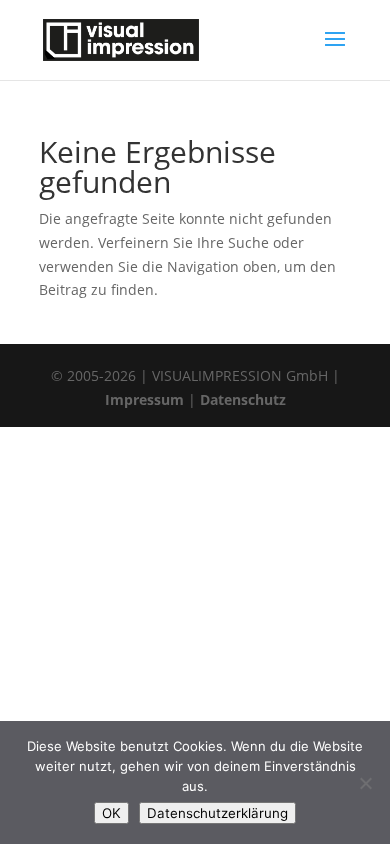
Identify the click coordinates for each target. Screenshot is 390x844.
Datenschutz (243, 399)
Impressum (144, 399)
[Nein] (365, 783)
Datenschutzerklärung (217, 813)
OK (111, 813)
